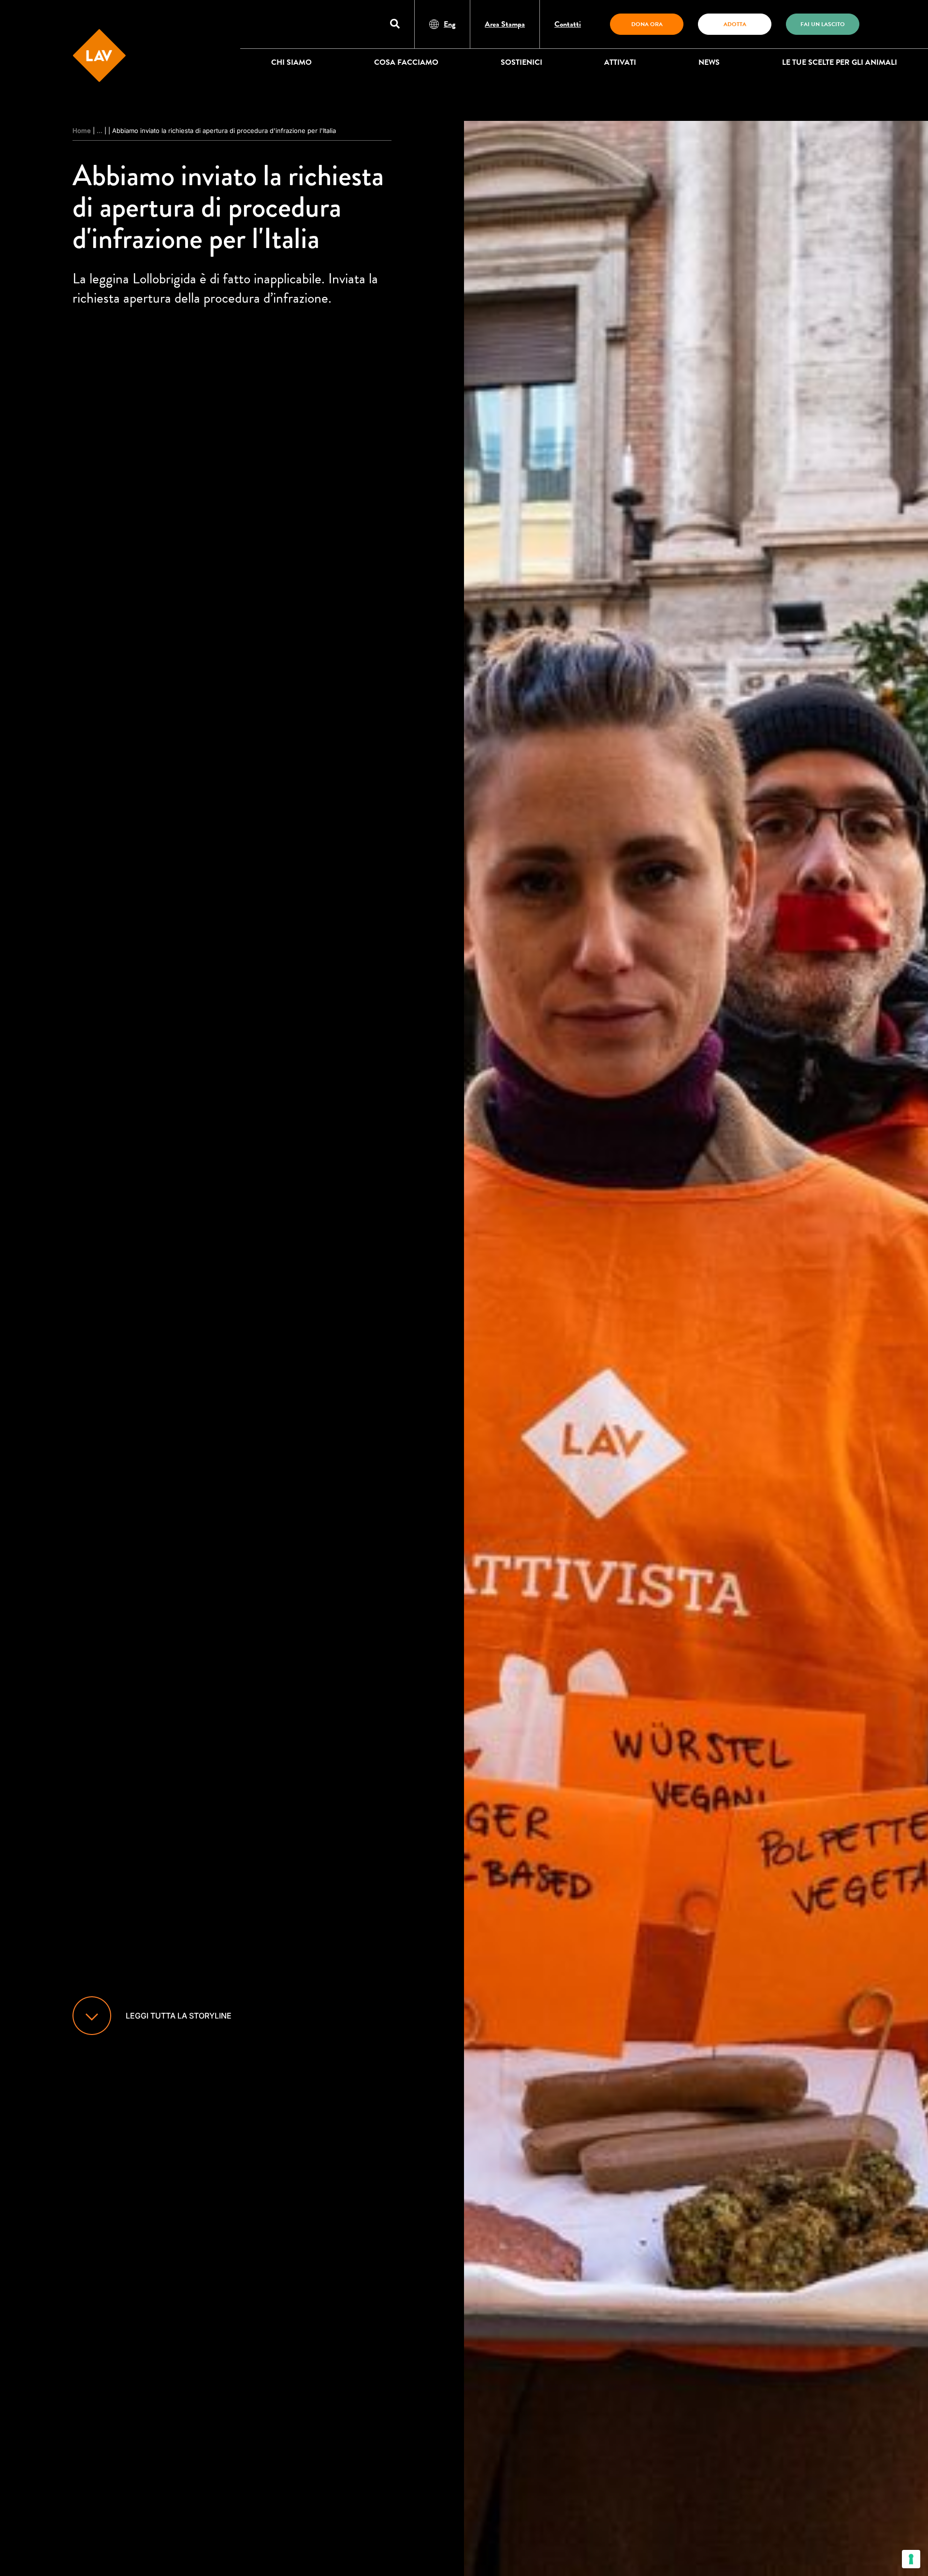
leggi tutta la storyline (179, 2016)
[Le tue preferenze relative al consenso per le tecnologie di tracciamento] (911, 2559)
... (100, 131)
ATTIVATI (620, 62)
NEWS (709, 62)
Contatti (568, 24)
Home (82, 131)
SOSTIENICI (522, 62)
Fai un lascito (823, 24)
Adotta (735, 24)
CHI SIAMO (291, 62)
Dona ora (647, 24)
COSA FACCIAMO (406, 62)
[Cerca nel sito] (395, 24)
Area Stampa (505, 24)
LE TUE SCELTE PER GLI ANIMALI (840, 62)
